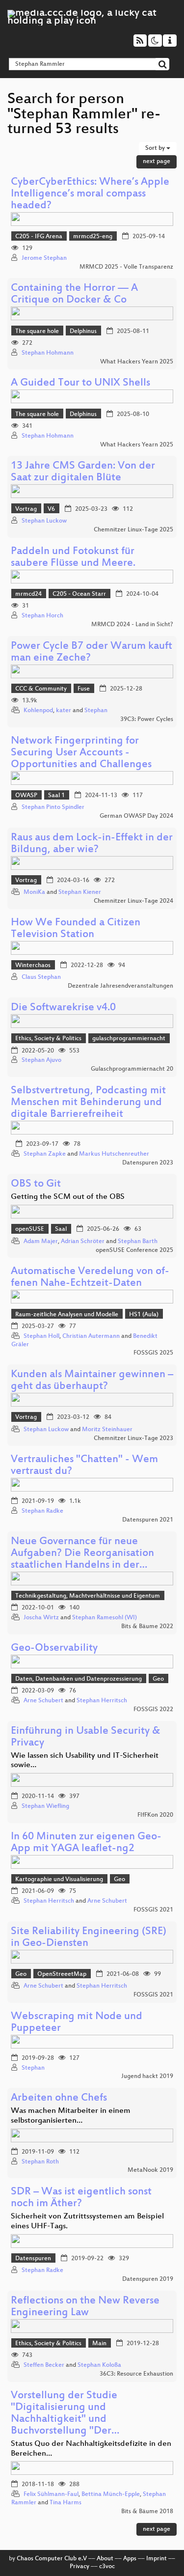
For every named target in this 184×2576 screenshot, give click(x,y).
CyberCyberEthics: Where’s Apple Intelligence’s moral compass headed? (90, 194)
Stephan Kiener (80, 892)
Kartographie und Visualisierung (59, 1880)
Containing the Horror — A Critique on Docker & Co (74, 294)
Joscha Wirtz (41, 1618)
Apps (130, 2559)
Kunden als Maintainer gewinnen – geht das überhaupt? (92, 1381)
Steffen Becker (44, 2365)
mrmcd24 (28, 594)
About (105, 2559)
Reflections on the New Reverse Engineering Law (85, 2307)
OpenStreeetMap (62, 1974)
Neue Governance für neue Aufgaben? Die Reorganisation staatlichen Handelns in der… (82, 1554)
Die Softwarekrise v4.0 (63, 1008)
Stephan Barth (138, 1242)
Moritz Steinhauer (107, 1430)
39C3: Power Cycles (147, 720)
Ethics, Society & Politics (48, 1039)
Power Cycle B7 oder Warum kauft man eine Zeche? (92, 652)
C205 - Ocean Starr (79, 594)
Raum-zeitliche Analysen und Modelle (67, 1315)
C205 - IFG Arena (39, 237)
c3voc (107, 2567)
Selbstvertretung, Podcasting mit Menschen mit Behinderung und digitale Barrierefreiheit (88, 1103)
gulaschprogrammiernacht (129, 1039)
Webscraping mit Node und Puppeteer (77, 2023)
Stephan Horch (42, 616)
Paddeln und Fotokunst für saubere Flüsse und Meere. (73, 558)
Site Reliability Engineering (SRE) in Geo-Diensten (89, 1938)
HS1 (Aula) (144, 1315)
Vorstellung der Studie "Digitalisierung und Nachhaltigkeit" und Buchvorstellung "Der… (65, 2414)
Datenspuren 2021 (148, 1520)
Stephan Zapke (45, 1154)
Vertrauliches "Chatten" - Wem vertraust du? (84, 1466)
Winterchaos (33, 966)
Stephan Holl (41, 1336)
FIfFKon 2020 (155, 1815)
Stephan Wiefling (45, 1806)
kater (64, 711)
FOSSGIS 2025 (153, 1353)
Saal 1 (56, 796)
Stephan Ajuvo (41, 1060)
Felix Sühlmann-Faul (51, 2494)
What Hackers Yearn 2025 (137, 362)
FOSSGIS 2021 (153, 1910)
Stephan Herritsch (102, 1701)
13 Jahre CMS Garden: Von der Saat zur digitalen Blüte (83, 472)
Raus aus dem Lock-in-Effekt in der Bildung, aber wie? (92, 844)
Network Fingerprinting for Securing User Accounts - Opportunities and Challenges (81, 753)
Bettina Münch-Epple (111, 2494)
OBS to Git (36, 1184)
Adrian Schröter (83, 1242)
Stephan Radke (42, 1511)
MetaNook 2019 (150, 2170)
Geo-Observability (54, 1648)
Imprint (157, 2559)
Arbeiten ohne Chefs (59, 2098)
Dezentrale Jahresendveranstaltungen (120, 986)
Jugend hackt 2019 (147, 2077)
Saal (61, 1229)
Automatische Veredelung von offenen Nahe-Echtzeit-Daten (90, 1278)
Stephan (96, 711)
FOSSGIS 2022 (153, 1710)
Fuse (84, 689)
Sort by (156, 148)
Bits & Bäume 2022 (147, 1627)
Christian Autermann (91, 1336)
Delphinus (83, 332)
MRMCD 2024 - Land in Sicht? (132, 625)
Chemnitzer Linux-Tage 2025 (133, 530)
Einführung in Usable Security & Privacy (86, 1737)
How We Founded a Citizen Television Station (76, 929)
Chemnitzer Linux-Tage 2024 (133, 901)
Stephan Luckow (44, 521)
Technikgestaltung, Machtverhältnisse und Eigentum (88, 1596)
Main (99, 2344)
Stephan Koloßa (99, 2365)
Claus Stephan (41, 977)
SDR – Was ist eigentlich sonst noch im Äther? (81, 2198)
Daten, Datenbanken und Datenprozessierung (79, 1679)
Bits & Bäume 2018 (147, 2512)
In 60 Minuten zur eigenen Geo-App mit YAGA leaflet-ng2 (86, 1843)
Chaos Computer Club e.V (52, 2559)
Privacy (79, 2567)
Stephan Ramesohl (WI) (105, 1618)
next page (157, 162)
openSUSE (30, 1229)
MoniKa (34, 892)
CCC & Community (41, 689)
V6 (51, 509)
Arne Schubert (43, 1701)
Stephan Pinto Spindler (53, 807)
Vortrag (26, 509)
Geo (158, 1679)
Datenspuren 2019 (148, 2279)
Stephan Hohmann (48, 353)
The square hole (37, 332)
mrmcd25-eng (93, 237)
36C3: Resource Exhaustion (136, 2374)
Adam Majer (41, 1242)
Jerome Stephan (44, 258)
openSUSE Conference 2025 (134, 1250)
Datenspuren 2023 (148, 1163)
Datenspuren (33, 2259)
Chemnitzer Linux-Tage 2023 (133, 1439)
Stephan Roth (40, 2162)
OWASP (26, 796)
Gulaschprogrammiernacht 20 (132, 1069)
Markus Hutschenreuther (114, 1154)
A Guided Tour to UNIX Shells (80, 383)
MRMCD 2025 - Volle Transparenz (126, 267)
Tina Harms (66, 2503)
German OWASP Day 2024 (136, 816)
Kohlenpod (38, 711)
